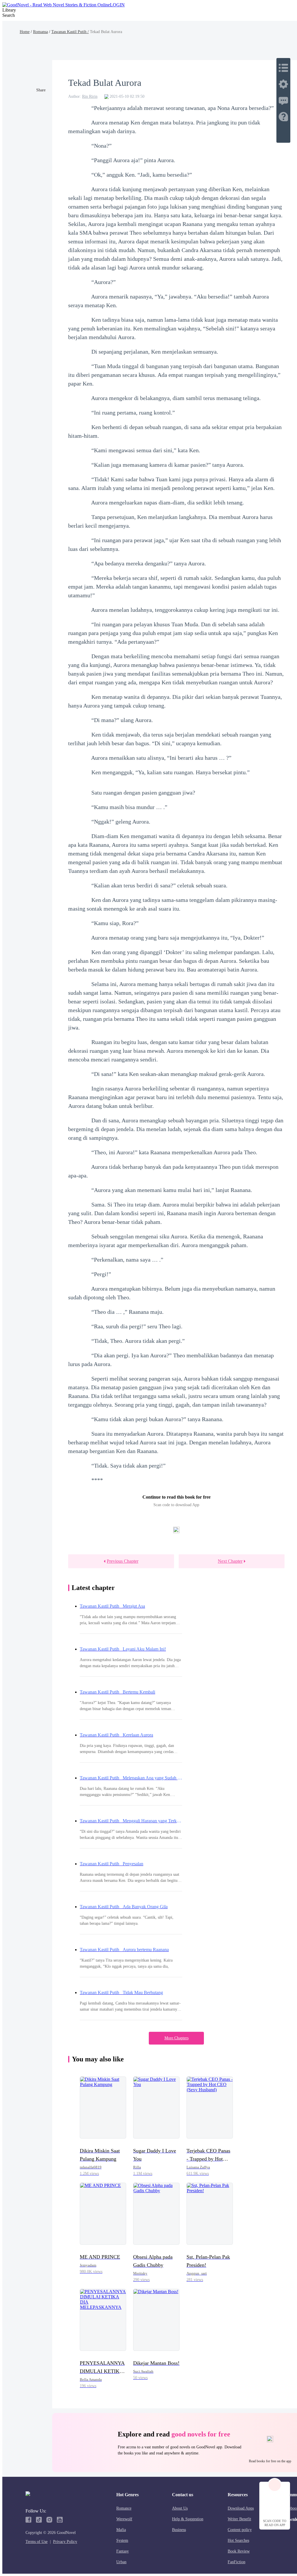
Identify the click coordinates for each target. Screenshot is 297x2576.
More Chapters (176, 2038)
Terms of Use (37, 2542)
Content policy (240, 2530)
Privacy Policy (65, 2542)
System (122, 2540)
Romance (124, 2508)
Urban (121, 2562)
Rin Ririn (90, 96)
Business (179, 2530)
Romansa (40, 32)
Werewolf (124, 2519)
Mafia (121, 2530)
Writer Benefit (239, 2519)
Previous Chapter (123, 1561)
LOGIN (117, 5)
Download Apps (241, 2508)
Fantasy (123, 2551)
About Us (180, 2508)
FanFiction (237, 2562)
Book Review (239, 2551)
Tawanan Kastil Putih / (70, 32)
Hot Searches (238, 2540)
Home (25, 32)
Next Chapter (230, 1561)
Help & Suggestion (188, 2519)
